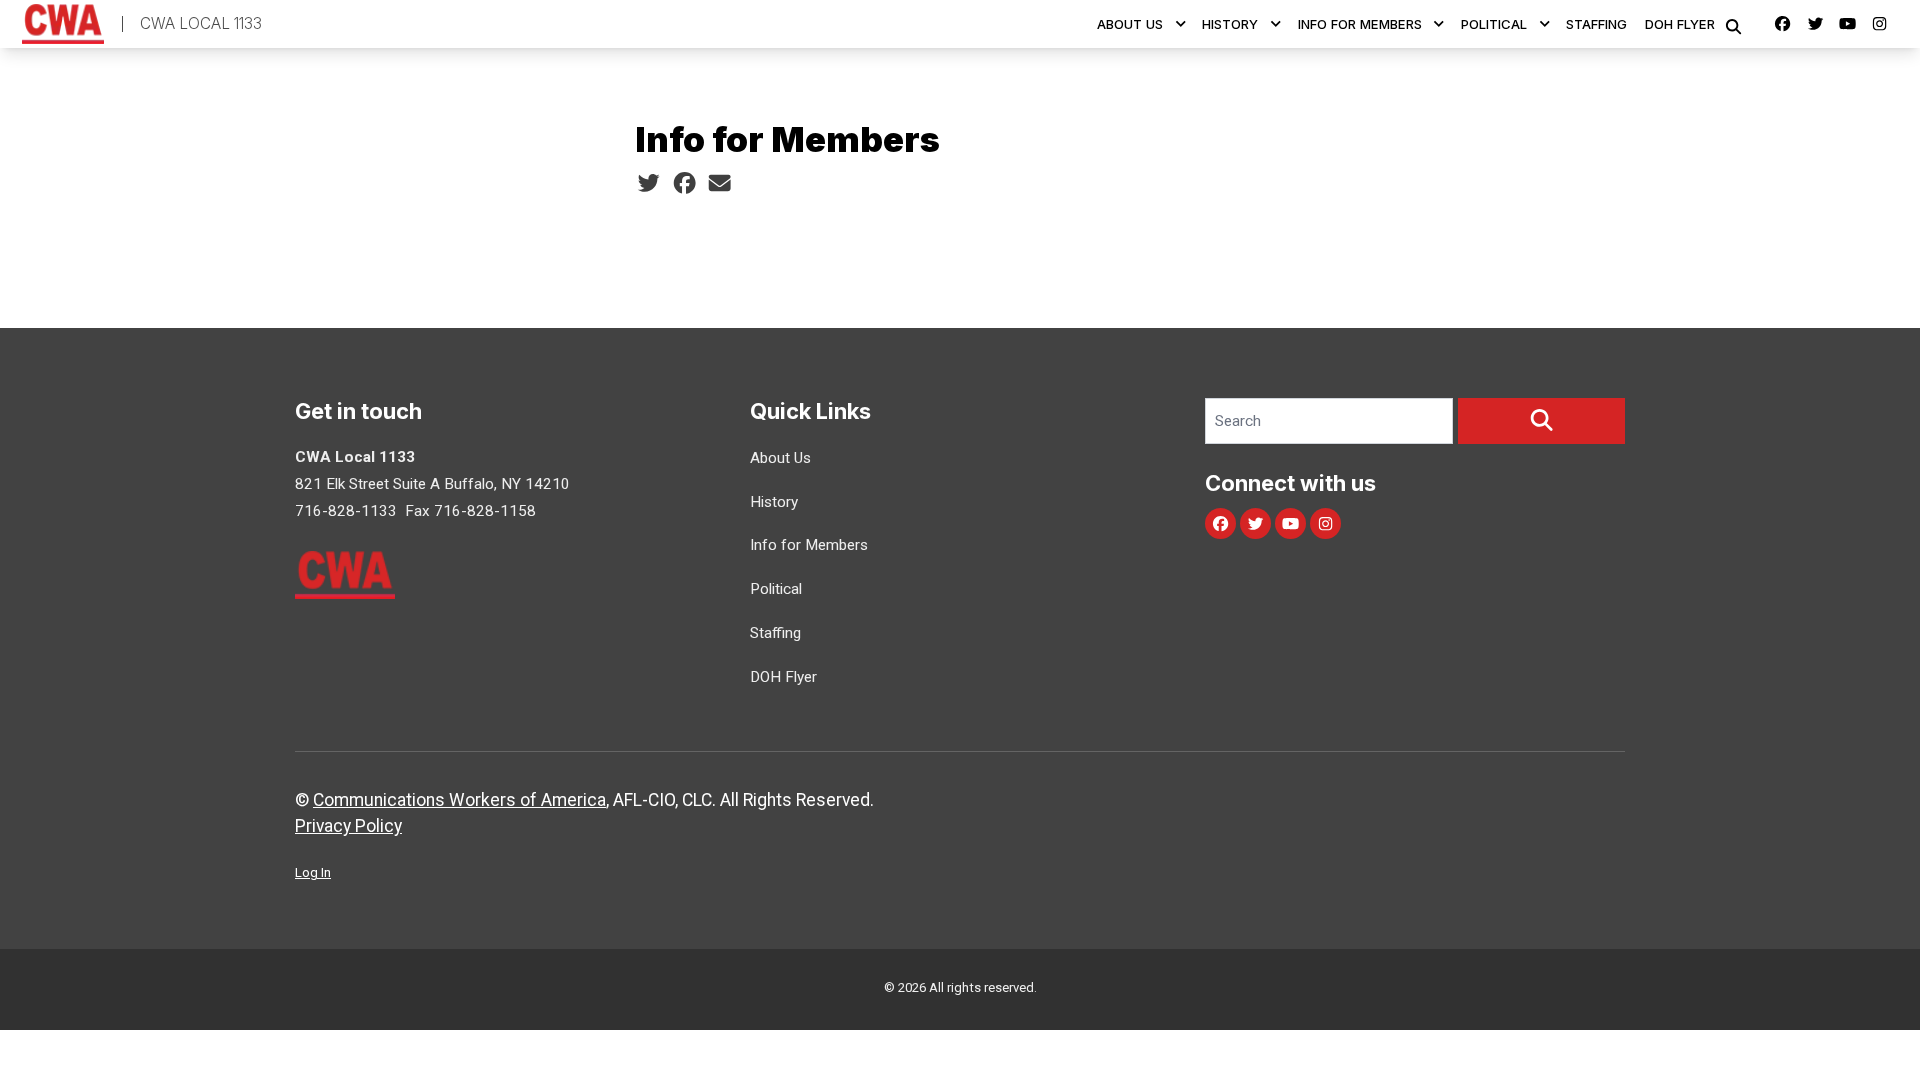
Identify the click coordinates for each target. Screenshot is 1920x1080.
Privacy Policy (348, 826)
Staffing (1596, 24)
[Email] (719, 183)
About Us (1130, 24)
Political (1494, 24)
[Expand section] (1181, 24)
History (1230, 24)
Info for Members (1360, 24)
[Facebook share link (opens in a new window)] (684, 183)
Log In (313, 872)
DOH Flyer (1680, 24)
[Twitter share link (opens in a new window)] (648, 183)
